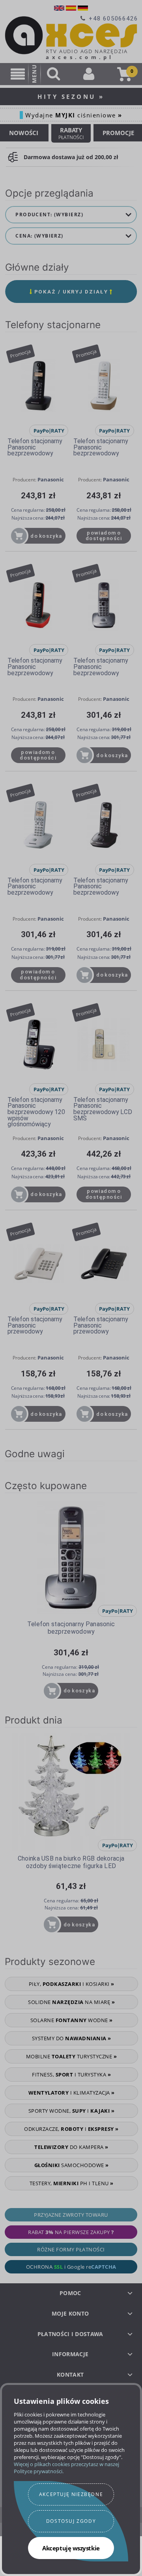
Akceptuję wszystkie (71, 2548)
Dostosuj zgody (71, 2521)
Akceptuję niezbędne (71, 2494)
